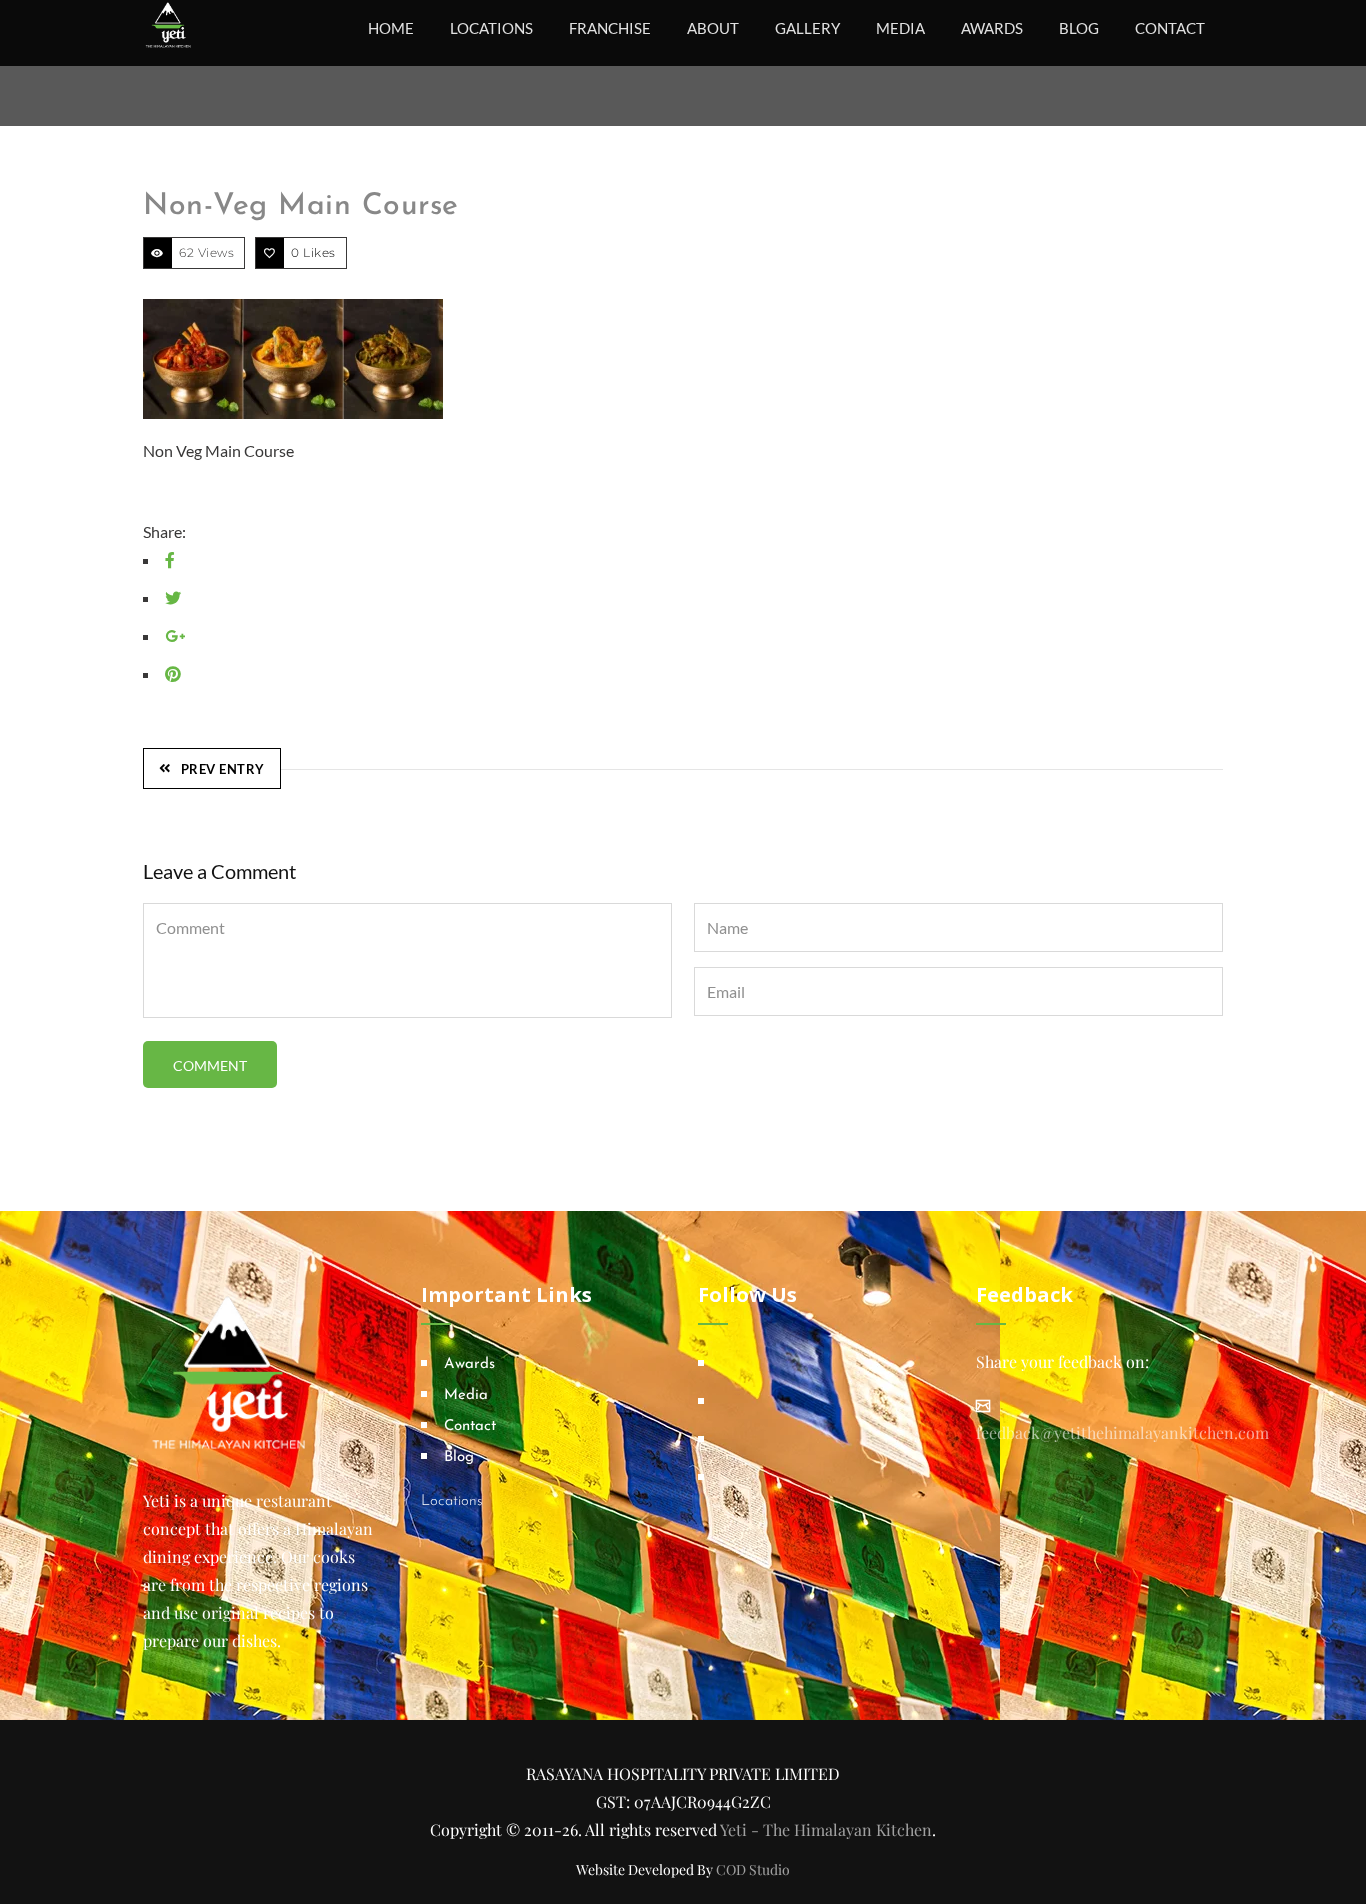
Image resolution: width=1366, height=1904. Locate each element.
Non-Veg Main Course (301, 206)
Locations (452, 1501)
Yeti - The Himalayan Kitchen (826, 1829)
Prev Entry (223, 769)
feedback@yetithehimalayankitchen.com (1122, 1432)
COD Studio (753, 1869)
